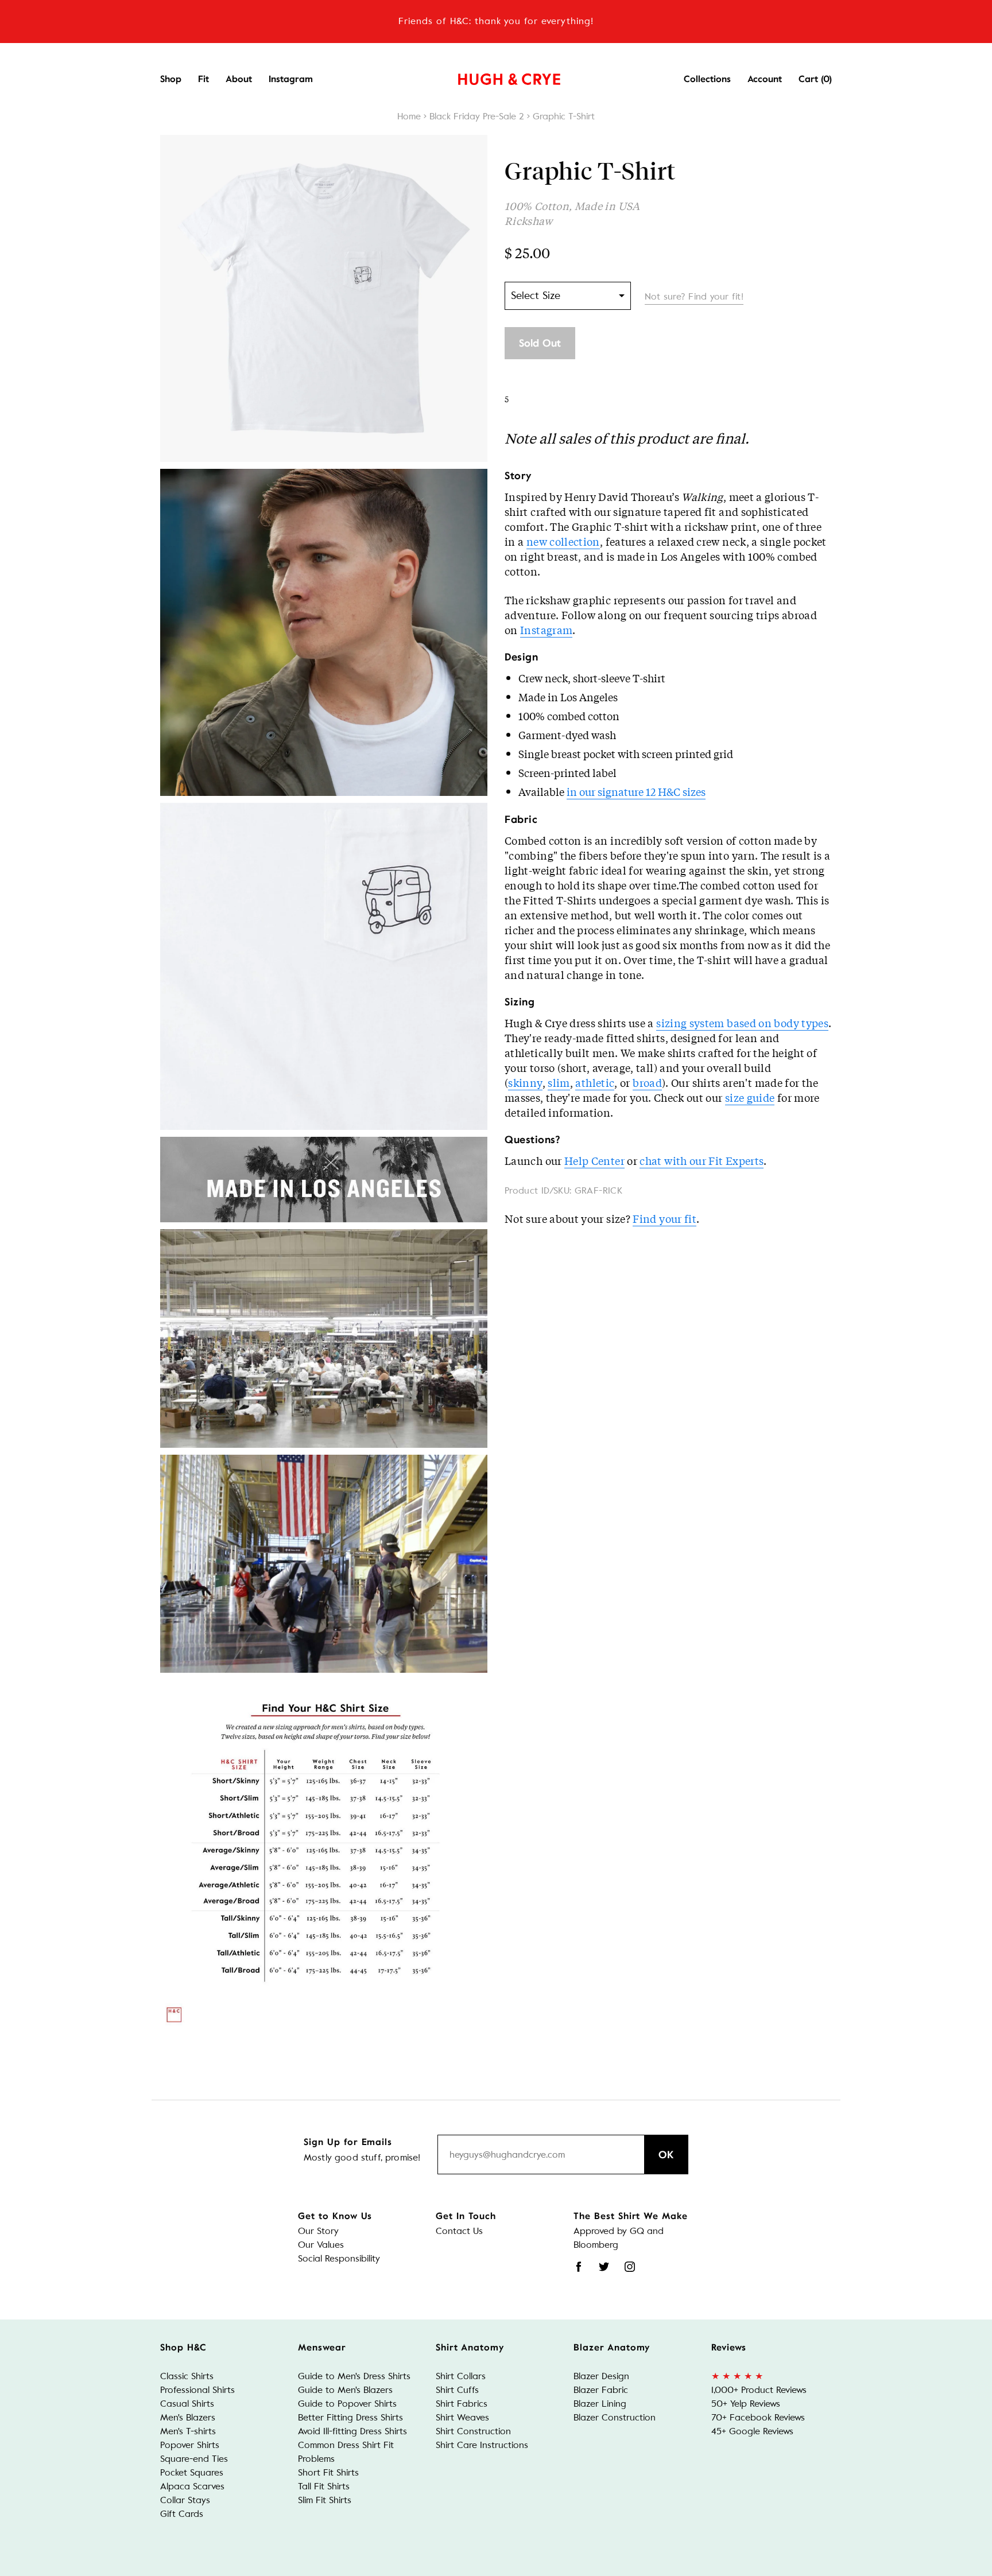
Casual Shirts (187, 2404)
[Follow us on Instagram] (630, 2267)
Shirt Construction (473, 2431)
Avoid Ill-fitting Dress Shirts (352, 2431)
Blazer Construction (615, 2417)
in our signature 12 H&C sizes (636, 791)
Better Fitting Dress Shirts (350, 2417)
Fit (204, 79)
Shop (171, 79)
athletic (595, 1082)
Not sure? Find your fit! (694, 296)
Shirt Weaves (462, 2417)
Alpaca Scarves (192, 2486)
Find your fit (664, 1218)
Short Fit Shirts (328, 2472)
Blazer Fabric (601, 2390)
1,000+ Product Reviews (759, 2390)
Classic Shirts (187, 2376)
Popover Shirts (190, 2445)
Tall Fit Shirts (324, 2486)
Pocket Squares (192, 2472)
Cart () (815, 79)
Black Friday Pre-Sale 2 (477, 116)
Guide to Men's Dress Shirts (354, 2376)
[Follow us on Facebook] (579, 2267)
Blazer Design (601, 2376)
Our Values (321, 2245)
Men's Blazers (188, 2417)
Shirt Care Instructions (482, 2445)
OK (666, 2155)
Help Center (594, 1160)
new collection (563, 541)
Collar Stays (185, 2500)
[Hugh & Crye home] (495, 76)
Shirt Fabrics (462, 2404)
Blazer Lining (600, 2404)
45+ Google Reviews (752, 2431)
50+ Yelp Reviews (746, 2404)
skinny (525, 1082)
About (239, 79)
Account (765, 79)
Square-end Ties (194, 2459)
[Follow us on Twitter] (604, 2267)
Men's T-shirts (188, 2431)
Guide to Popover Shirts (347, 2404)
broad (647, 1082)
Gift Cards (182, 2514)
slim (559, 1082)
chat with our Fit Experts (702, 1160)
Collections (707, 79)
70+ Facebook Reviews (758, 2417)
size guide (750, 1097)
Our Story (318, 2231)
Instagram (291, 79)
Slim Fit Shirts (325, 2500)
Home (409, 116)
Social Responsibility (339, 2258)
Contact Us (459, 2231)
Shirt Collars (461, 2376)
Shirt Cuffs (457, 2390)
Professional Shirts (197, 2390)
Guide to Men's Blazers (345, 2390)
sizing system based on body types (742, 1023)
